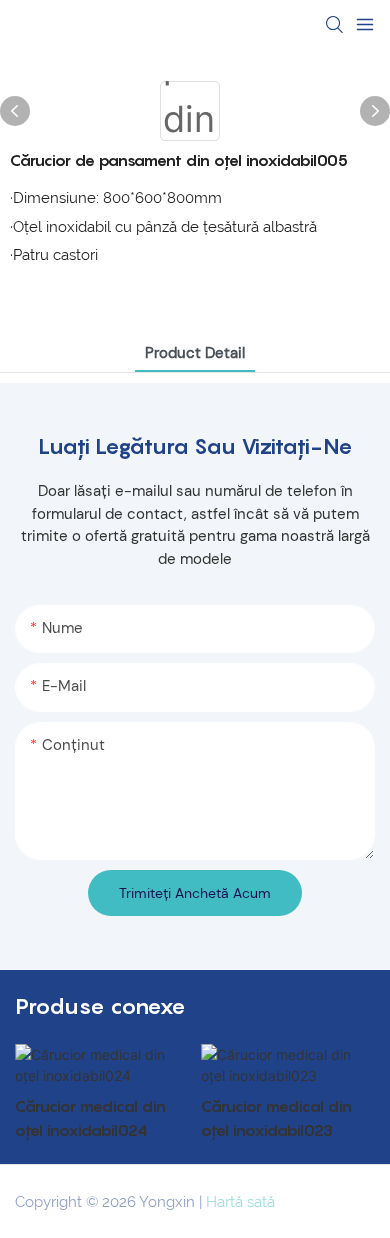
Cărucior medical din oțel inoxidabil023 (276, 1118)
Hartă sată (240, 1202)
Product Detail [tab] (195, 353)
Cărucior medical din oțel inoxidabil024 (90, 1118)
